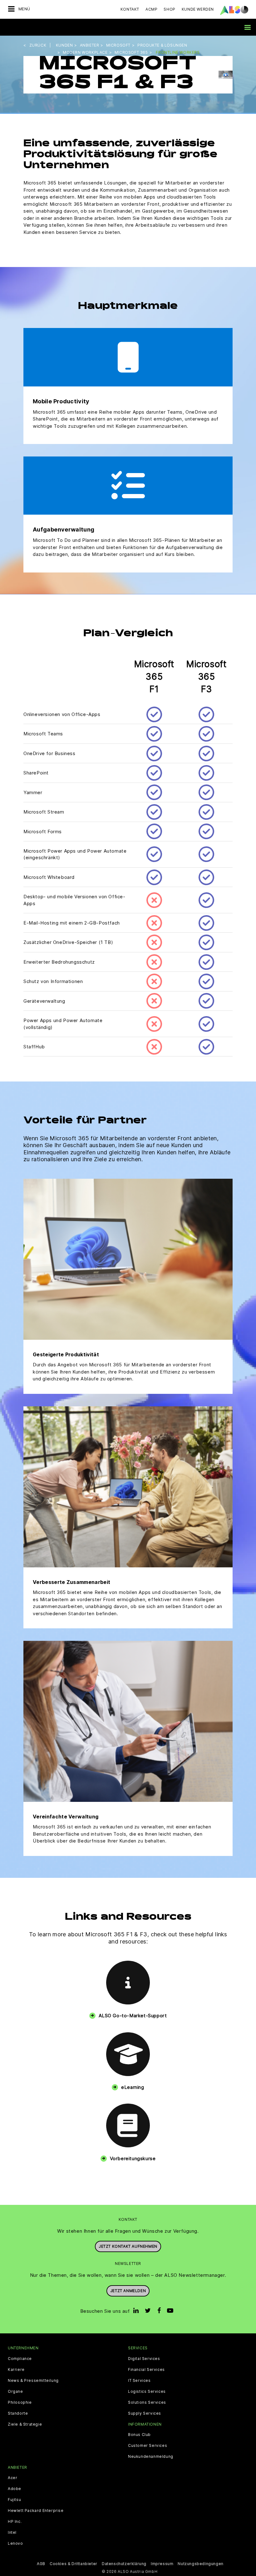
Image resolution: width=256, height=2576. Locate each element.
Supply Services (145, 2413)
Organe (15, 2392)
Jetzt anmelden (128, 2291)
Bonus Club (139, 2435)
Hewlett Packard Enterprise (36, 2511)
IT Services (139, 2381)
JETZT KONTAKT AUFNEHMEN (128, 2246)
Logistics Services (147, 2392)
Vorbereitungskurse (133, 2158)
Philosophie (20, 2402)
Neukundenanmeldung (151, 2457)
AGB (41, 2564)
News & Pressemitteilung (33, 2381)
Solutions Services (147, 2402)
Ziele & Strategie (25, 2424)
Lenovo (15, 2543)
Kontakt (130, 9)
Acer (12, 2478)
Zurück (38, 45)
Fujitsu (14, 2500)
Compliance (20, 2359)
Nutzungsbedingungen (200, 2564)
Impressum (162, 2564)
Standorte (18, 2413)
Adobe (15, 2489)
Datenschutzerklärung (124, 2564)
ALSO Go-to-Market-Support (133, 2016)
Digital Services (144, 2359)
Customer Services (148, 2446)
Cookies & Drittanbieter (74, 2564)
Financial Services (146, 2370)
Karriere (16, 2370)
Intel (12, 2533)
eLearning (133, 2087)
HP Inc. (15, 2522)
